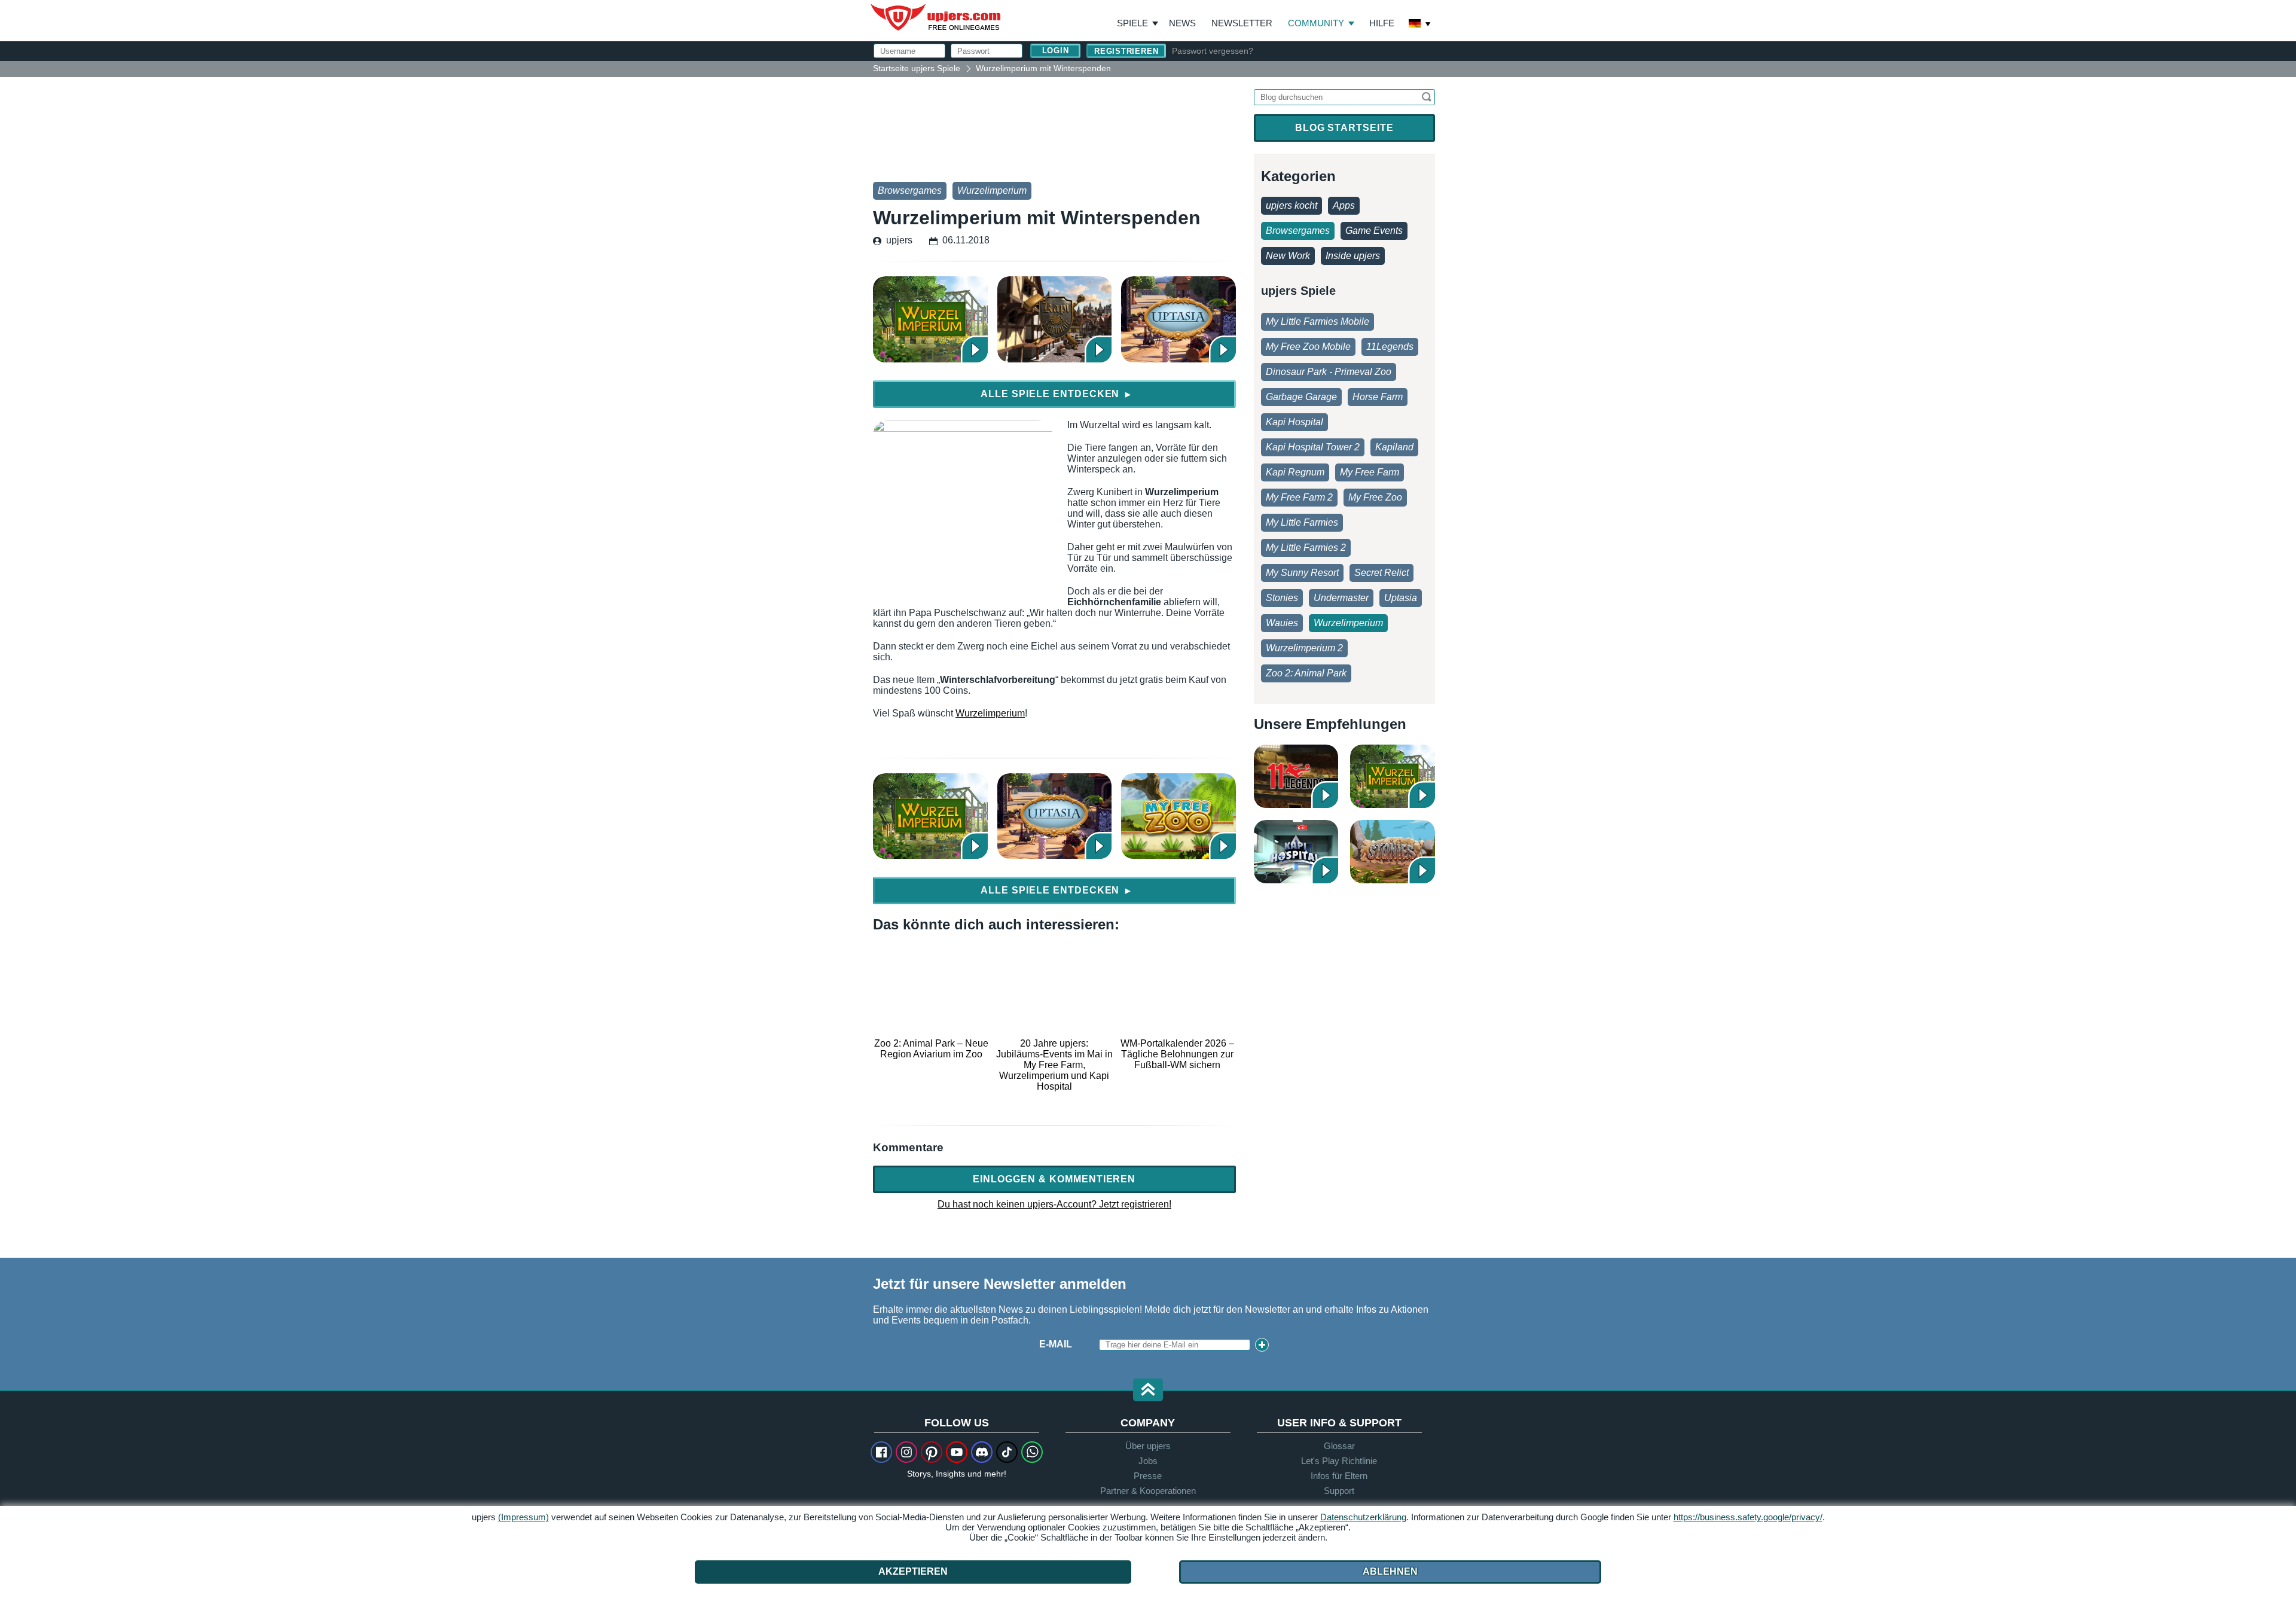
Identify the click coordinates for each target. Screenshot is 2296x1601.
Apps (1344, 205)
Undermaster (1341, 598)
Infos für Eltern (1339, 1476)
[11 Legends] (1296, 776)
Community (1316, 23)
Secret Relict (1381, 573)
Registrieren (1126, 51)
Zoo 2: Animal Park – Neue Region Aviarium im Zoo (931, 1049)
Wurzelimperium (992, 190)
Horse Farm (1378, 397)
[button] (1148, 1391)
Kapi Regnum (1295, 472)
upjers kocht (1291, 205)
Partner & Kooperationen (1148, 1491)
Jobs (1148, 1461)
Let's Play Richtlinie (1339, 1461)
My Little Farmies (1302, 522)
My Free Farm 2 (1299, 497)
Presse (1148, 1476)
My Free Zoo (1375, 497)
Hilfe (1382, 23)
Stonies (1282, 598)
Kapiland (1394, 447)
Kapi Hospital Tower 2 (1313, 447)
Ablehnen (1390, 1571)
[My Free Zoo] (1178, 816)
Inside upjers (1353, 256)
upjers (936, 17)
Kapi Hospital (1294, 422)
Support (1339, 1491)
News (1182, 23)
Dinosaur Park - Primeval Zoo (1329, 372)
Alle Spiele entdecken (1056, 394)
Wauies (1282, 623)
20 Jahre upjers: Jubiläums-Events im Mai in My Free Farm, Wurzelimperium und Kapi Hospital (1054, 1065)
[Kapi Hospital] (1296, 852)
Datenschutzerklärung (1363, 1517)
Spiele (1138, 23)
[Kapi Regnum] (1055, 319)
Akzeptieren (913, 1571)
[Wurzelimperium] (930, 319)
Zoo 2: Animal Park (1306, 673)
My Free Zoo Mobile (1308, 347)
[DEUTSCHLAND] (1420, 25)
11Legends (1390, 347)
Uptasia (1401, 598)
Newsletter (1242, 23)
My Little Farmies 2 (1306, 548)
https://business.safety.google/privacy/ (1748, 1517)
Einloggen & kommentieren (1054, 1179)
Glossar (1339, 1446)
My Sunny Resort (1302, 573)
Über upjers (1148, 1446)
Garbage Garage (1301, 397)
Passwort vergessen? (1213, 51)
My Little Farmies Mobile (1318, 321)
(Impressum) (523, 1517)
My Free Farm (1370, 472)
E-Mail (1056, 1344)
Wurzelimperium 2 (1304, 648)
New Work (1288, 256)
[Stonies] (1393, 852)
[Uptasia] (1178, 319)
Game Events (1374, 231)
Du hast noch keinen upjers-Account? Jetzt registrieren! (1054, 1204)
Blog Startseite (1344, 128)
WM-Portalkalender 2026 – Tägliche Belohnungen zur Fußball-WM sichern (1177, 1054)
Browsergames (910, 190)
